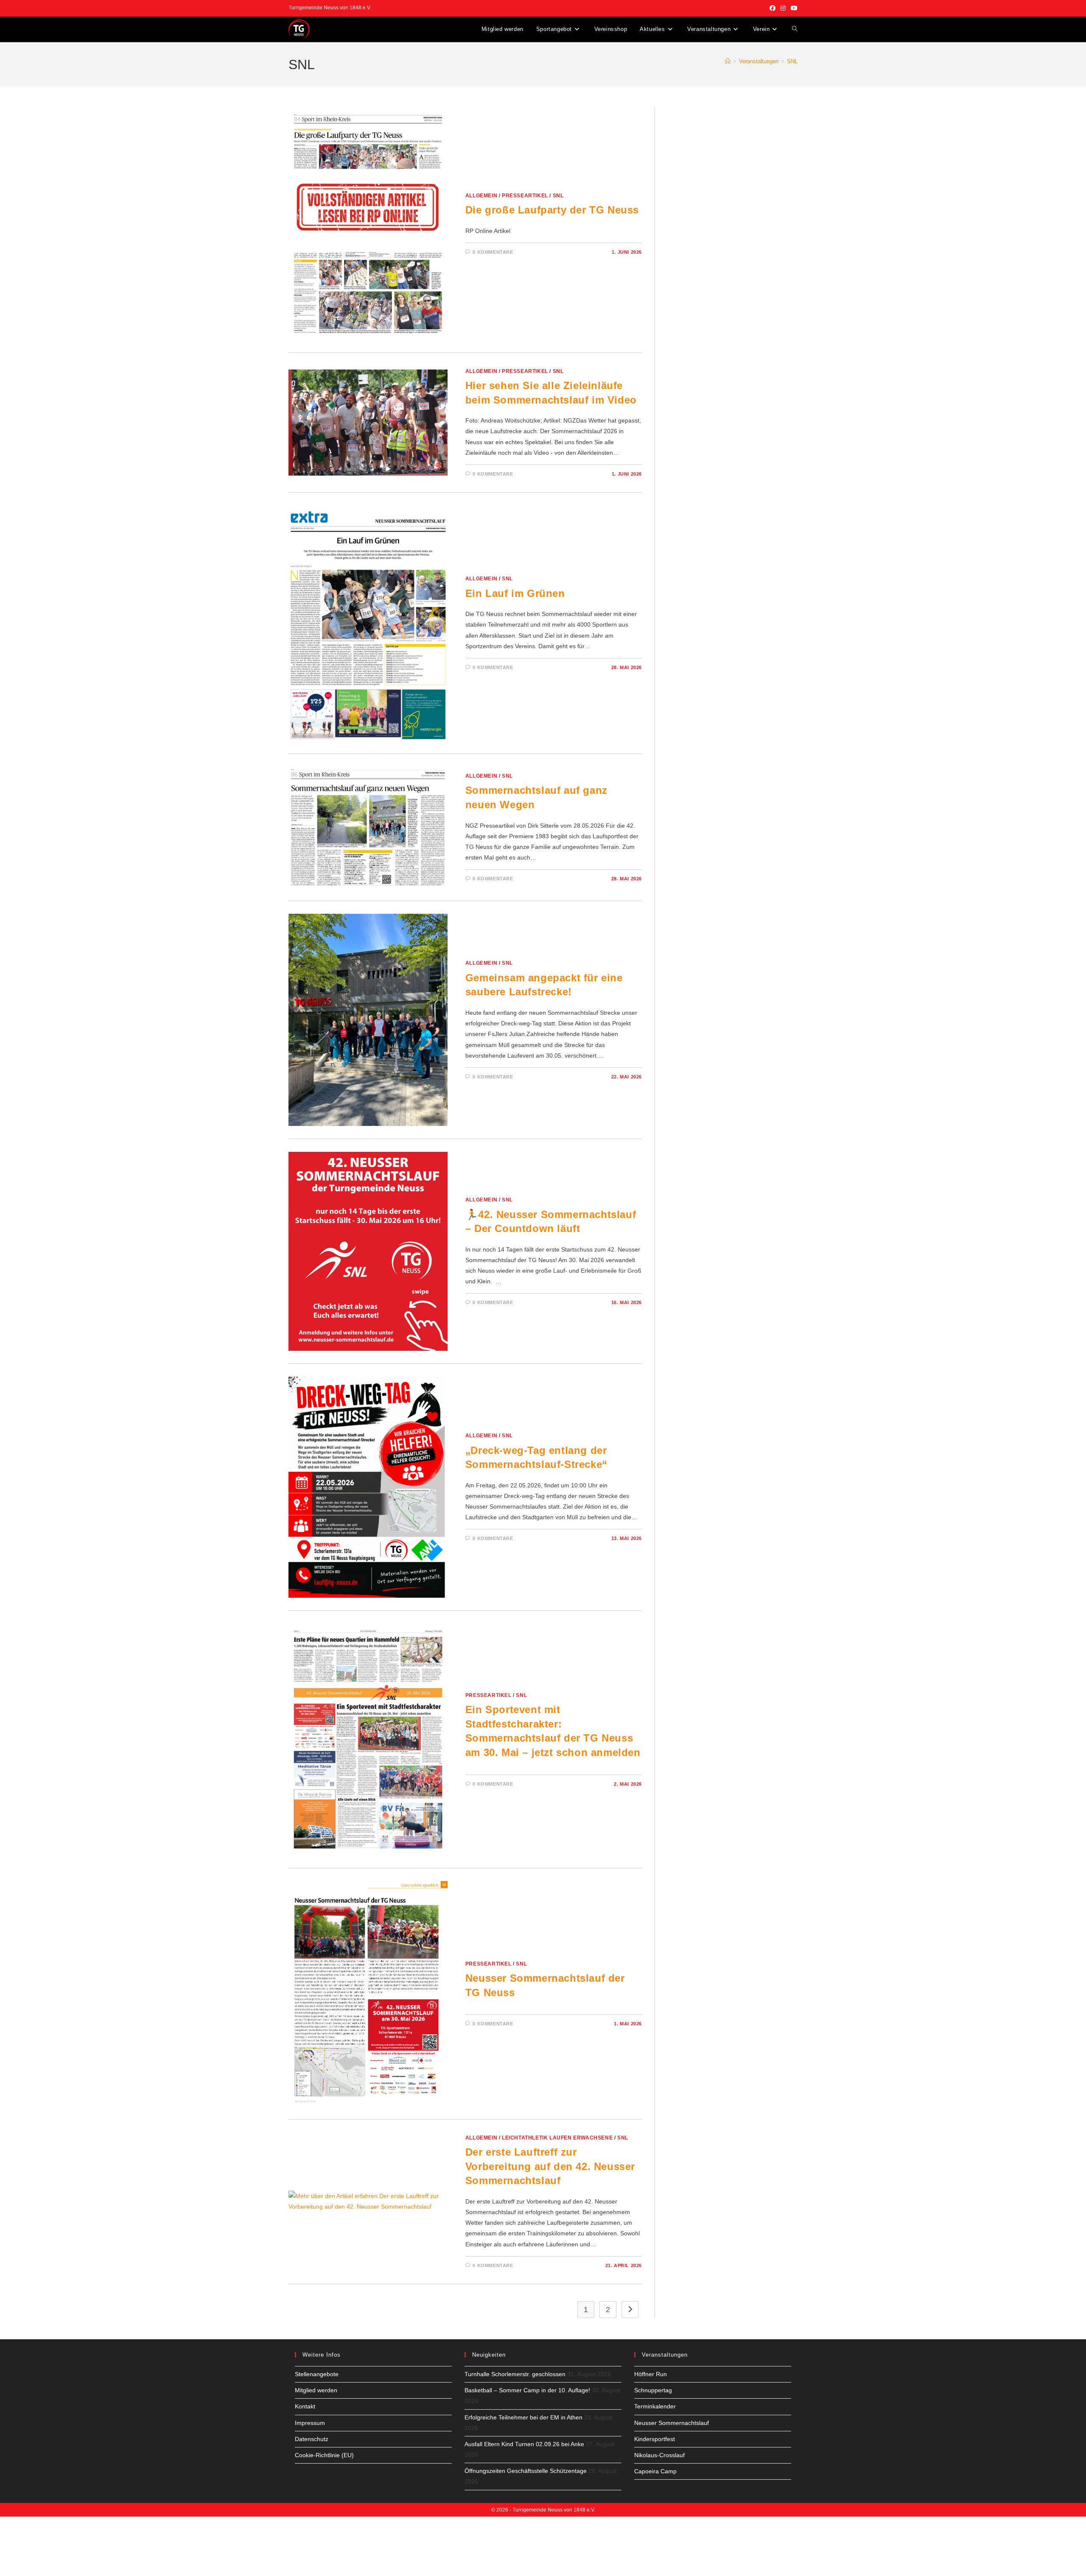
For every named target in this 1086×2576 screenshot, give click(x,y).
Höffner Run (651, 2374)
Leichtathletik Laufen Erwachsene (557, 2138)
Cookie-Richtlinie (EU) (324, 2455)
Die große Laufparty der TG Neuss (552, 210)
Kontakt (305, 2406)
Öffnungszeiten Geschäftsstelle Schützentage (526, 2471)
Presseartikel (525, 196)
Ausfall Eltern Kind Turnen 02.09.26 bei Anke (524, 2444)
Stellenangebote (317, 2374)
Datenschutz (312, 2439)
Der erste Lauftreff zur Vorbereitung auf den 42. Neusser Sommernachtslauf (550, 2166)
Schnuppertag (653, 2390)
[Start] (728, 61)
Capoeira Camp (655, 2471)
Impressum (310, 2423)
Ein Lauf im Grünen (515, 593)
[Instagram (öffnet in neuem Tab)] (783, 8)
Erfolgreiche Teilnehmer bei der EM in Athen (523, 2417)
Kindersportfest (655, 2439)
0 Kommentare (493, 252)
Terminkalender (655, 2406)
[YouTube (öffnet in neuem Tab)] (793, 8)
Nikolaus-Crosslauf (659, 2455)
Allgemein (481, 196)
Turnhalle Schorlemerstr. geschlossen (515, 2374)
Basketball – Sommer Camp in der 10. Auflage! (527, 2390)
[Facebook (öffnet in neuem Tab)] (773, 8)
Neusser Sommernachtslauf (672, 2423)
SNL (792, 61)
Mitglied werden (316, 2390)
